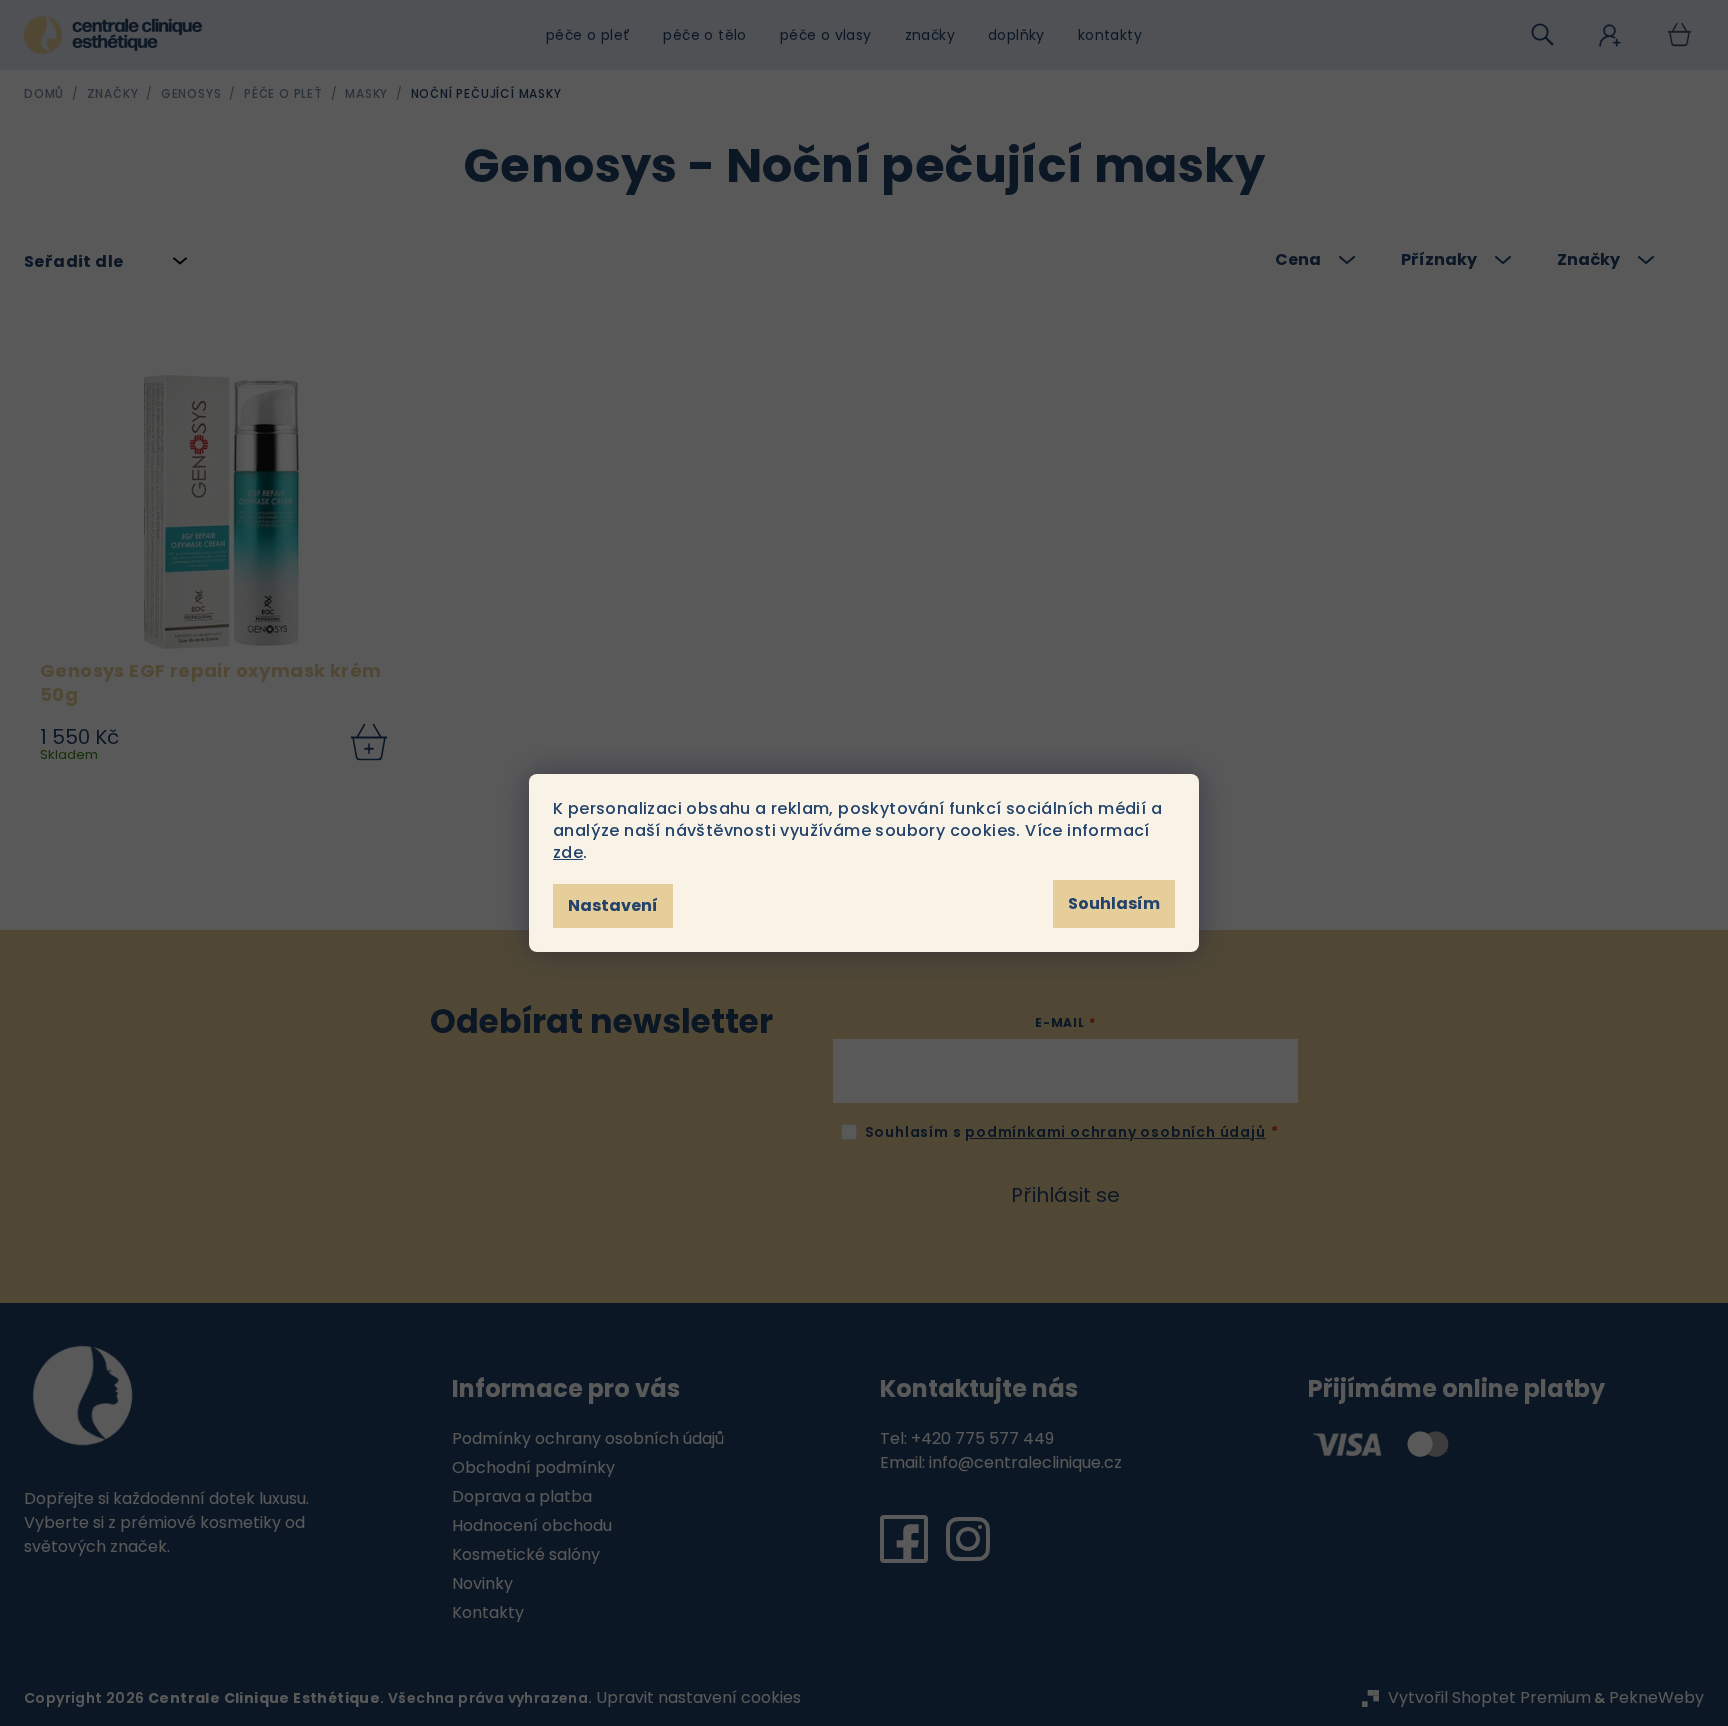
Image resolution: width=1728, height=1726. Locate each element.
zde (568, 852)
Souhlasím (1114, 903)
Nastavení (613, 905)
